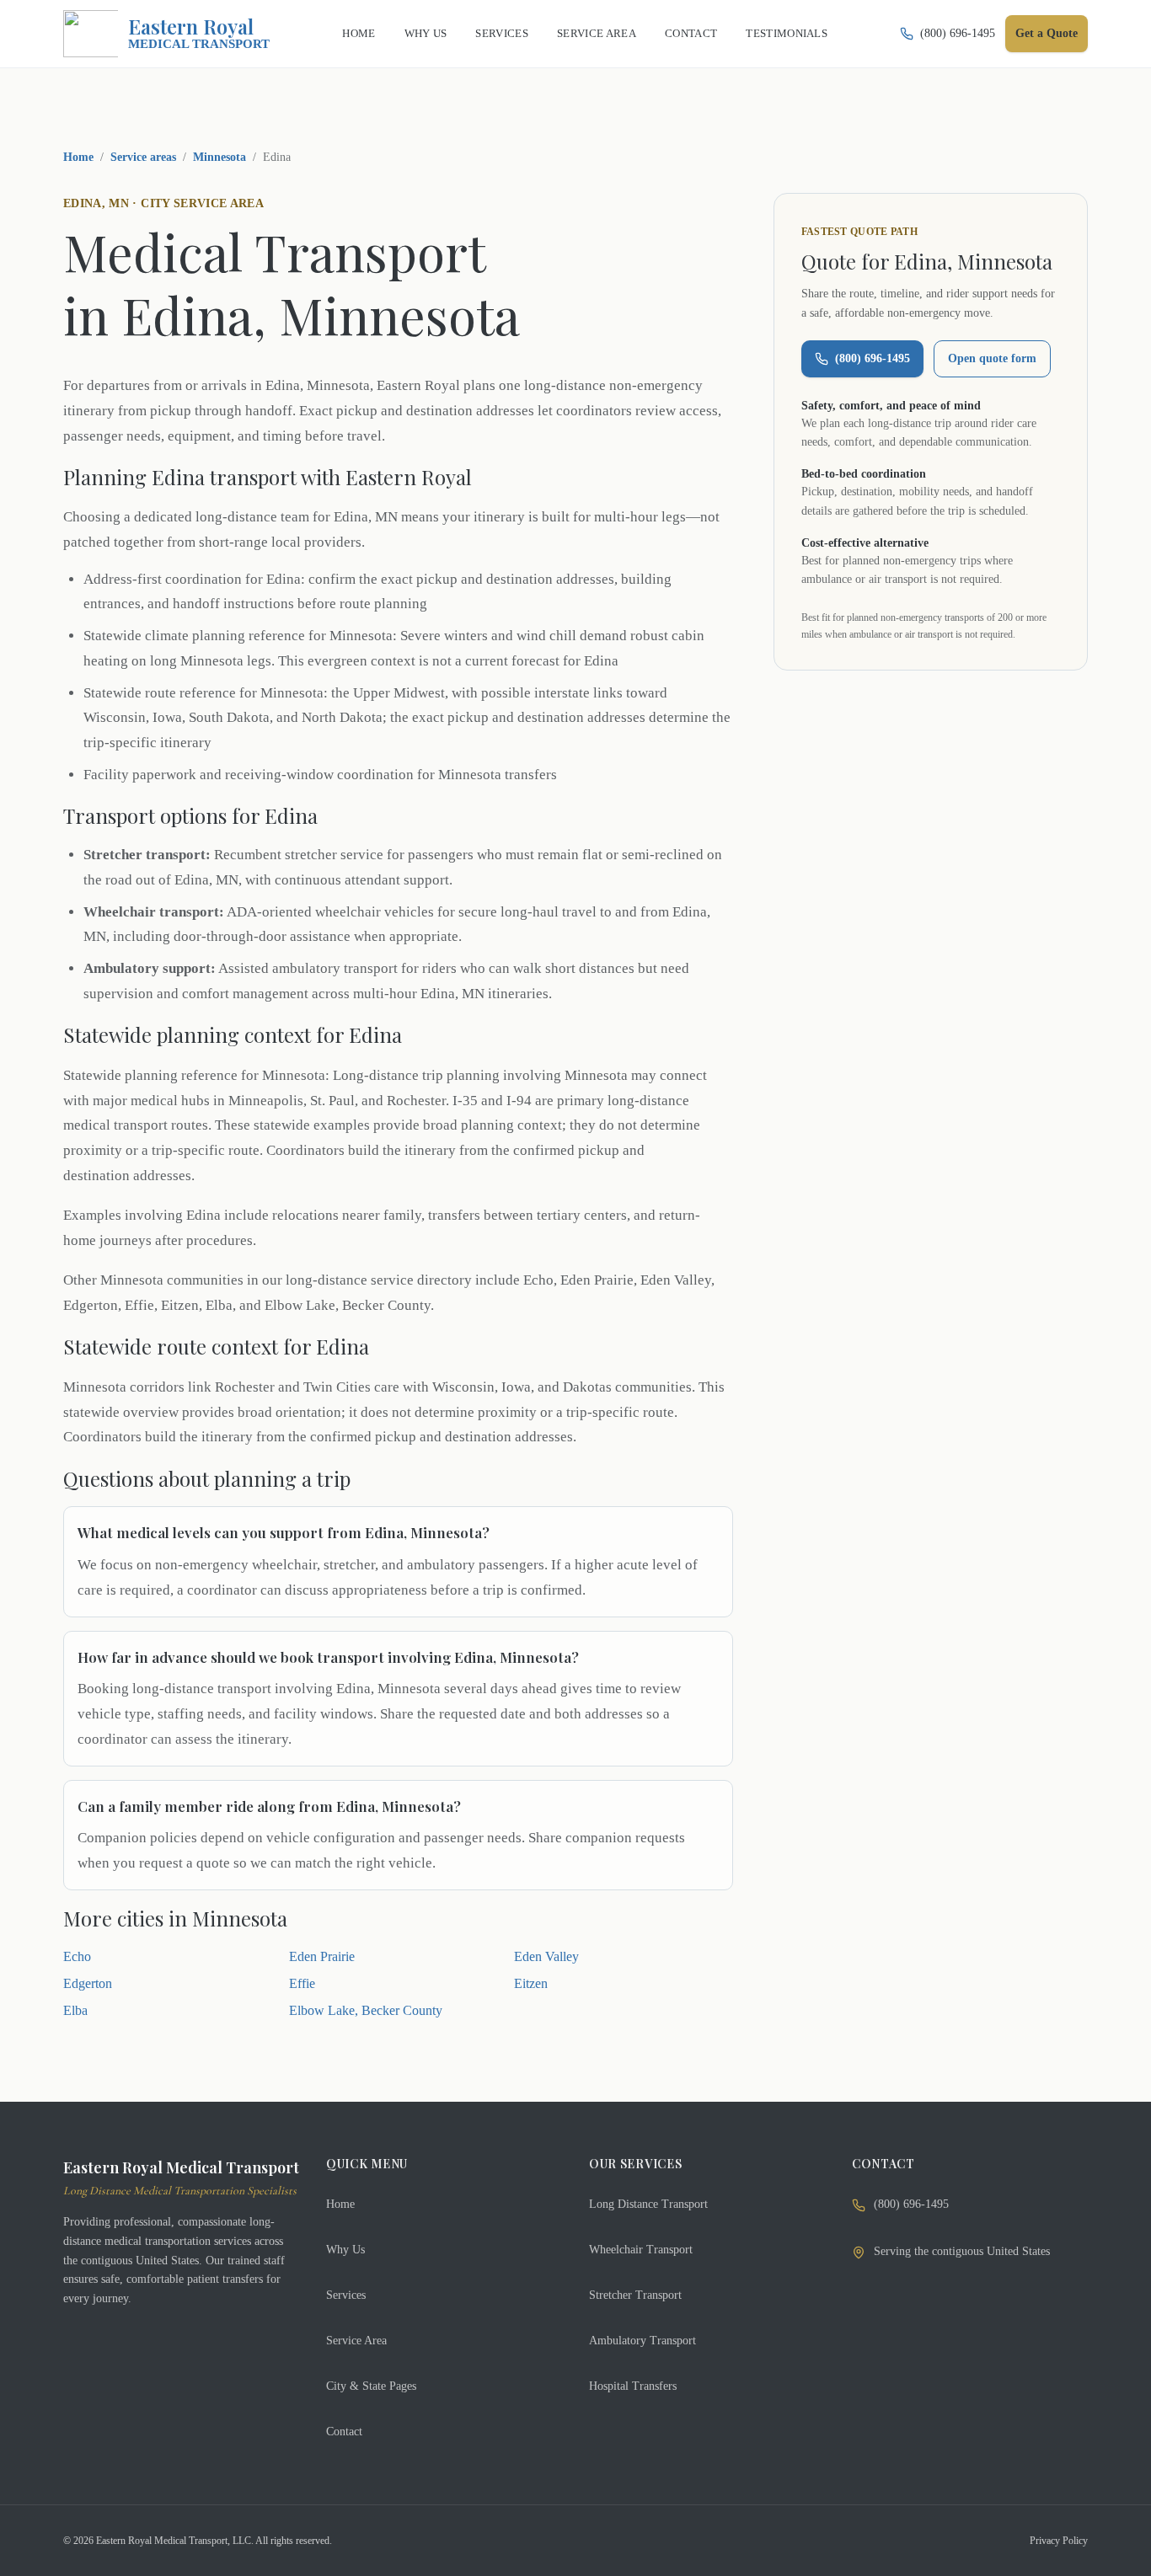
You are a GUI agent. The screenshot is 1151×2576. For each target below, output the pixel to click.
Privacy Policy (1059, 2541)
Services (346, 2295)
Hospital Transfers (633, 2386)
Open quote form (992, 358)
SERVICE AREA (597, 33)
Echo (77, 1956)
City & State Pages (371, 2386)
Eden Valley (546, 1956)
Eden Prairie (322, 1956)
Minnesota (219, 157)
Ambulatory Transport (642, 2341)
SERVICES (502, 33)
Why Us (345, 2250)
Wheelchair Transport (641, 2250)
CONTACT (691, 33)
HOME (359, 33)
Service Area (356, 2341)
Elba (75, 2010)
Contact (344, 2432)
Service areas (143, 157)
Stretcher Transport (635, 2295)
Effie (302, 1983)
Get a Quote (1047, 33)
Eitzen (531, 1983)
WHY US (426, 33)
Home (78, 157)
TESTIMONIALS (787, 33)
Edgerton (88, 1983)
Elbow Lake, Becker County (366, 2010)
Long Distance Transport (648, 2204)
